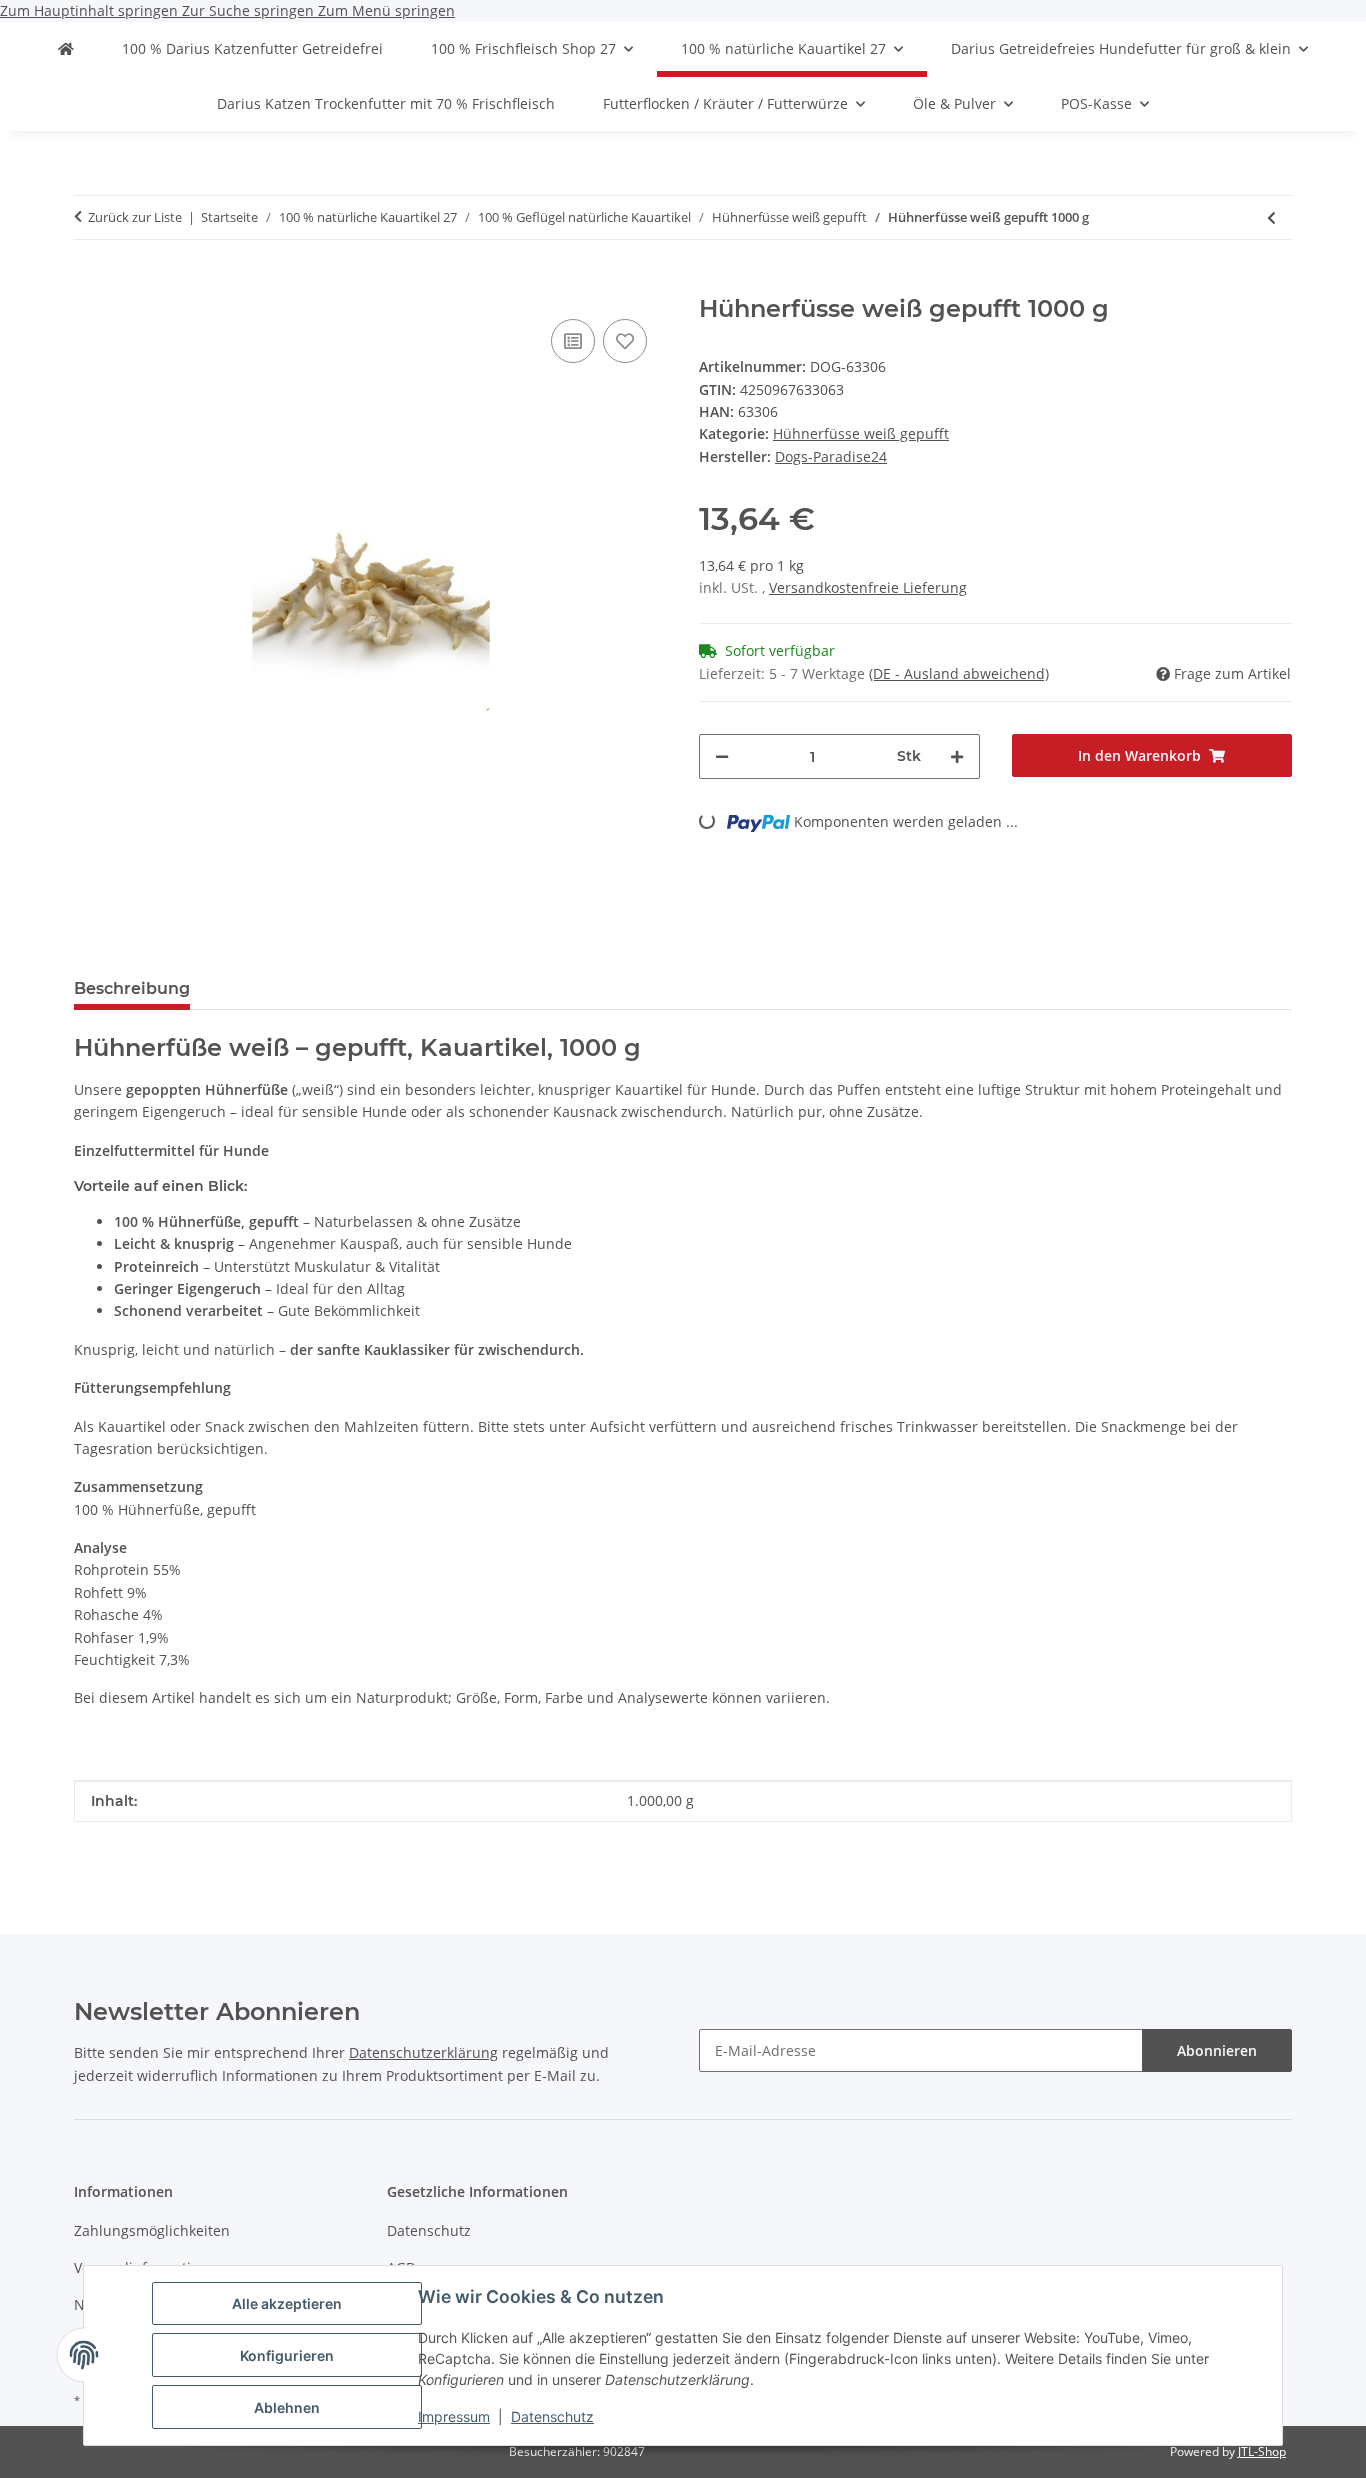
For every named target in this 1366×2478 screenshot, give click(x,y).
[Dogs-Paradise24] (66, 49)
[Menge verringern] (722, 756)
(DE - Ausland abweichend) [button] (959, 673)
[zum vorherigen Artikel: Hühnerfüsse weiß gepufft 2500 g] (1271, 217)
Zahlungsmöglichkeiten (152, 2230)
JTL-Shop (1262, 2451)
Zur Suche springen (250, 10)
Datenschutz (552, 2416)
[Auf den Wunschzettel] (625, 341)
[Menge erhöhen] (957, 756)
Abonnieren (1217, 2050)
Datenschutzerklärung (423, 2052)
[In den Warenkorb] (90, 284)
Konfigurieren (287, 2355)
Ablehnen (287, 2407)
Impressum (454, 2416)
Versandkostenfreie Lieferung (868, 587)
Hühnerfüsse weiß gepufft (861, 433)
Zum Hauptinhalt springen (91, 10)
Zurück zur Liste (135, 217)
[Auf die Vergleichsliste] (573, 341)
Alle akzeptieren (287, 2303)
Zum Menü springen (386, 10)
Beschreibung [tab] (132, 988)
